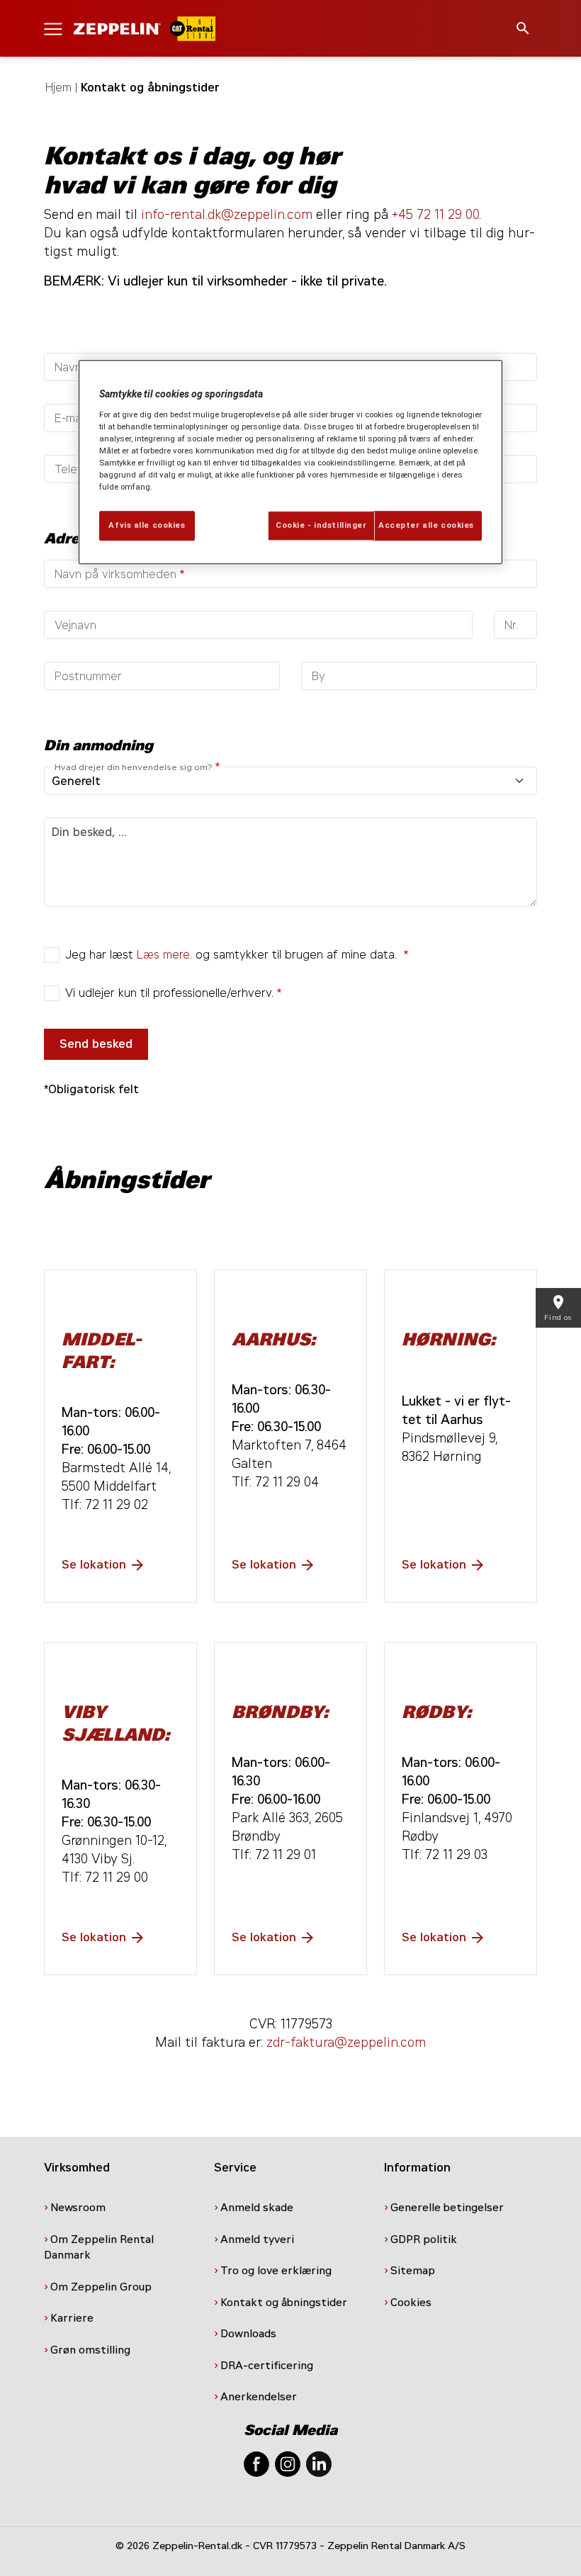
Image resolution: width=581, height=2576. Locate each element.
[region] (290, 463)
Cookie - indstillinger (321, 526)
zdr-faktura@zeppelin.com (346, 2043)
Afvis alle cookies (147, 526)
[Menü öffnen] (53, 28)
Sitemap (414, 2271)
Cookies (412, 2303)
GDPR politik (425, 2239)
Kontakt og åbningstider (285, 2303)
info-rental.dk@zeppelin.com (227, 215)
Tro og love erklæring (276, 2271)
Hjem (58, 87)
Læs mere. (164, 955)
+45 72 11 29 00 (435, 215)
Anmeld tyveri (257, 2239)
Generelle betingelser (447, 2208)
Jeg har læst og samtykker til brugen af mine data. (233, 955)
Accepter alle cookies (426, 526)
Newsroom (78, 2208)
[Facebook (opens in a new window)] (256, 2463)
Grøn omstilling (90, 2350)
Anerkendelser (260, 2397)
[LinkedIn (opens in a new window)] (319, 2463)
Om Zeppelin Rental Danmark (99, 2248)
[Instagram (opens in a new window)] (288, 2463)
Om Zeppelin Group (102, 2287)
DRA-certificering (268, 2366)
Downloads (248, 2334)
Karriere (72, 2318)
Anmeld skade (257, 2208)
